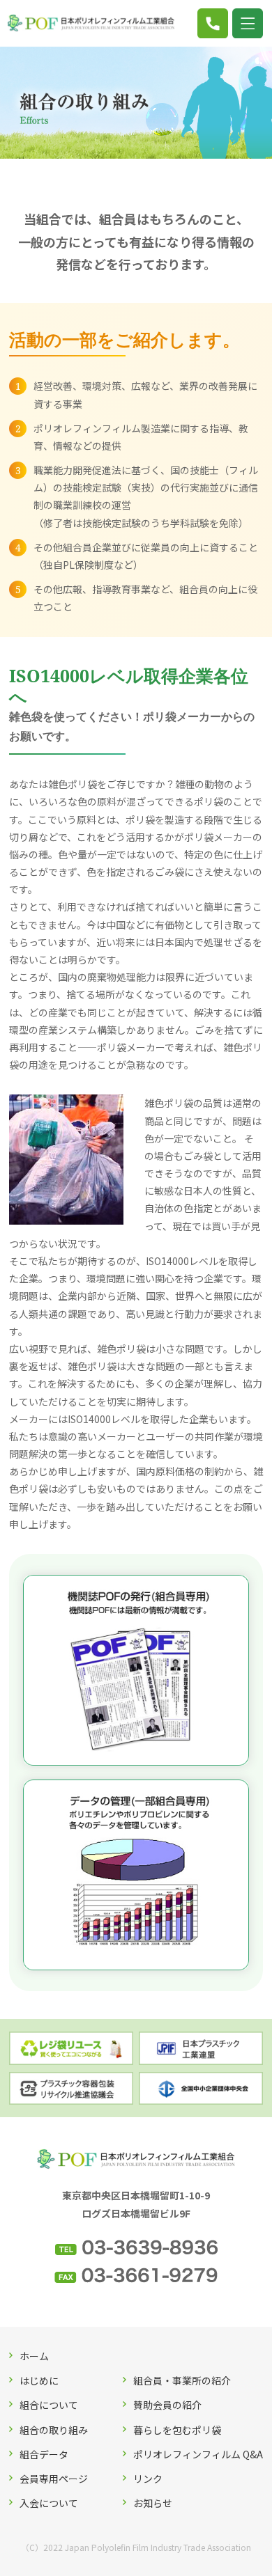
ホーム (34, 2356)
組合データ (44, 2454)
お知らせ (153, 2503)
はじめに (39, 2380)
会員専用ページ (54, 2479)
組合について (49, 2405)
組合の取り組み (54, 2430)
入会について (49, 2503)
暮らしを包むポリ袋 (177, 2430)
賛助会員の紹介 (167, 2405)
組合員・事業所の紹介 (182, 2380)
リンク (148, 2479)
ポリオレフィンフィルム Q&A (198, 2454)
